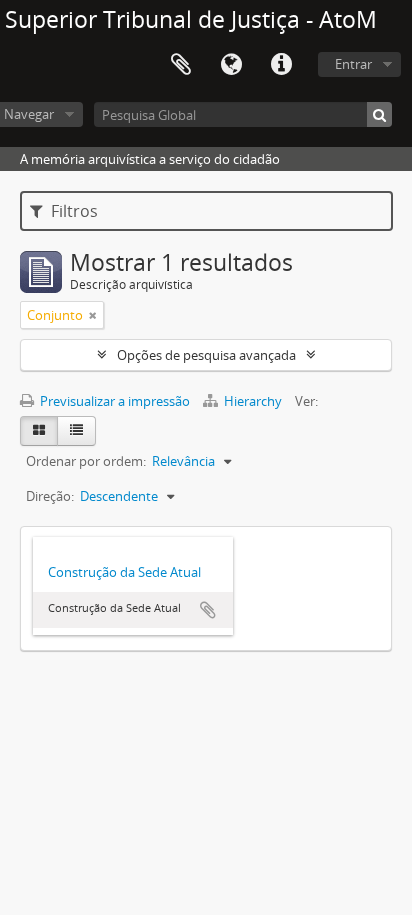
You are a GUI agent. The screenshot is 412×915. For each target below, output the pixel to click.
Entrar (353, 64)
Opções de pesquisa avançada (206, 355)
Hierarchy (253, 401)
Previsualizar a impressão (113, 401)
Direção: (50, 496)
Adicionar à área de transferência (208, 610)
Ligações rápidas (281, 65)
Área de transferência (181, 65)
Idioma (231, 65)
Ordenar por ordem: (86, 461)
